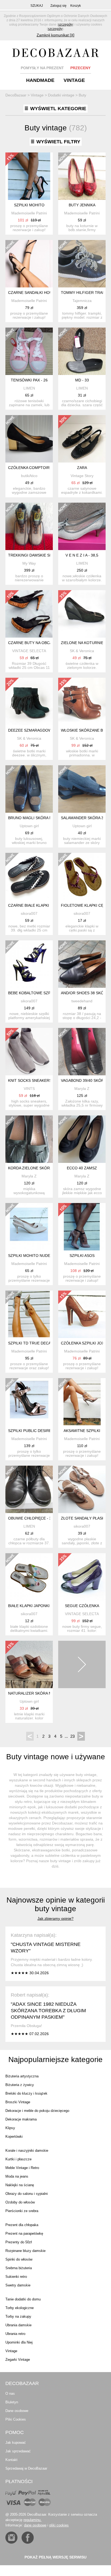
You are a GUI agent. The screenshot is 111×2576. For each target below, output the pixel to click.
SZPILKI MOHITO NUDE (29, 1256)
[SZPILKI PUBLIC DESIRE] (29, 1402)
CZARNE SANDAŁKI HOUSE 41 (35, 293)
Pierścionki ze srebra (22, 2211)
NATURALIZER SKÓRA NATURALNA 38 (42, 1693)
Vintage (11, 2351)
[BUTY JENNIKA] (82, 176)
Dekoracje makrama (21, 2119)
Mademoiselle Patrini (29, 213)
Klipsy (10, 2128)
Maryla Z (82, 1089)
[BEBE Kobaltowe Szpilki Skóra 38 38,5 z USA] (29, 964)
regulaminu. (32, 2520)
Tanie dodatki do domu (23, 2299)
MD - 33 (82, 380)
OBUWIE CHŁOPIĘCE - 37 (31, 1518)
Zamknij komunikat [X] (55, 35)
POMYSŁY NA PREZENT (42, 68)
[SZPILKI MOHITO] (29, 176)
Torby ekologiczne (20, 2308)
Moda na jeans (17, 2176)
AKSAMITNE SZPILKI (82, 1431)
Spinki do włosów (19, 2259)
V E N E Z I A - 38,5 (82, 555)
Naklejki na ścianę (20, 2185)
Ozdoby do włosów (20, 2202)
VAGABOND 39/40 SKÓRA (84, 1080)
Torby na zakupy (18, 2316)
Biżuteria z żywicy (20, 2085)
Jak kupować (16, 2443)
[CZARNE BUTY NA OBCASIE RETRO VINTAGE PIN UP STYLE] (29, 614)
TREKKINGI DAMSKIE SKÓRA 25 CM (40, 555)
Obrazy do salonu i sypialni (27, 2194)
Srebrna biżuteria (19, 2268)
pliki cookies (59, 2525)
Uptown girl (29, 826)
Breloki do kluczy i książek (26, 2093)
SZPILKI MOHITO (29, 205)
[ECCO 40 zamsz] (82, 1139)
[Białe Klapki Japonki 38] (29, 1577)
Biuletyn (12, 2402)
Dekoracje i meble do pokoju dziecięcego (37, 2111)
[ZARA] (82, 439)
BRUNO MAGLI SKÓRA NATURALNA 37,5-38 (47, 818)
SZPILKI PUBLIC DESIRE (30, 1431)
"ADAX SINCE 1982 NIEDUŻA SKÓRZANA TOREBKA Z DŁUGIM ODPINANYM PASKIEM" (48, 2011)
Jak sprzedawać (18, 2451)
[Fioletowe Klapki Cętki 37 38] (82, 877)
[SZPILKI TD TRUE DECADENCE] (29, 1314)
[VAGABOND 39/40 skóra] (82, 1052)
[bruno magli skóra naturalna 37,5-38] (29, 789)
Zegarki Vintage (18, 2360)
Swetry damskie (18, 2285)
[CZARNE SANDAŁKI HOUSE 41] (29, 264)
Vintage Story (82, 476)
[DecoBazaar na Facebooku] (28, 2538)
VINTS (29, 1089)
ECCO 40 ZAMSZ (82, 1168)
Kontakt (11, 2460)
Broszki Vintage (18, 2102)
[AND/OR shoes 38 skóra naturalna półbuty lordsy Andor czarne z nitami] (82, 964)
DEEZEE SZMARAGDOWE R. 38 (36, 730)
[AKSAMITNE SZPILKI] (82, 1402)
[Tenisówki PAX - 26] (29, 351)
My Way (29, 563)
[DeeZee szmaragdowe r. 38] (29, 701)
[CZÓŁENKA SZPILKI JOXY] (82, 1314)
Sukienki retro (16, 2277)
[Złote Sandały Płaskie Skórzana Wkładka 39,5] (82, 1489)
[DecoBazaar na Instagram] (11, 2538)
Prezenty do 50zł (19, 2242)
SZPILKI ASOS (82, 1256)
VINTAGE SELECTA (29, 651)
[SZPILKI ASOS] (82, 1227)
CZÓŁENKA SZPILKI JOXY (84, 1343)
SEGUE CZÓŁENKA (82, 1606)
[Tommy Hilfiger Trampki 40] (82, 264)
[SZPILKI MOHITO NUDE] (29, 1227)
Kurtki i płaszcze (18, 2159)
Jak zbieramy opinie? (55, 1918)
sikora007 (29, 913)
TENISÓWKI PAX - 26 (29, 380)
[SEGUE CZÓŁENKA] (82, 1577)
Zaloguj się (58, 6)
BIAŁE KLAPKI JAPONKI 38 (32, 1606)
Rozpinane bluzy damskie (25, 2251)
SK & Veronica (82, 651)
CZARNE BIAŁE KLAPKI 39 (31, 905)
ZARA (82, 468)
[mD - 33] (82, 351)
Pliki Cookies (16, 2419)
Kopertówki (14, 2137)
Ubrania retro (15, 2334)
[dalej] (82, 1664)
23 (72, 1736)
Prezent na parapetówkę (24, 2233)
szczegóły (65, 25)
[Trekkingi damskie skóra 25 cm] (29, 526)
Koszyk (76, 6)
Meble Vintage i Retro (22, 2168)
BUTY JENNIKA (82, 205)
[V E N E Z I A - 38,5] (82, 526)
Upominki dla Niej (19, 2342)
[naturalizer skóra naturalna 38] (29, 1664)
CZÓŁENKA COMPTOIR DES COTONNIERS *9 (48, 468)
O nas (10, 2394)
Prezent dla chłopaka (22, 2225)
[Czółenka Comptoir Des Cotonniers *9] (29, 439)
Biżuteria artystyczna (22, 2076)
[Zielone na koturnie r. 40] (82, 614)
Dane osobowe (17, 2411)
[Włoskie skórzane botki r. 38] (82, 701)
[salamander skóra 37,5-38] (82, 789)
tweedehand (82, 1001)
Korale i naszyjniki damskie (27, 2151)
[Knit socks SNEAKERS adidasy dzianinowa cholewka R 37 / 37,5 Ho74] (29, 1052)
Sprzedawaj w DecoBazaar (26, 2468)
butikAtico (29, 476)
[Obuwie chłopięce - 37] (29, 1489)
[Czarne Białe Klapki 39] (29, 877)
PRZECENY (80, 68)
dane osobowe (35, 2525)
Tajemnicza (82, 301)
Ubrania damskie (18, 2325)
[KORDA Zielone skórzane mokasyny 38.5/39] (29, 1139)
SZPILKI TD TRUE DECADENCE (36, 1343)
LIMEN (29, 388)
